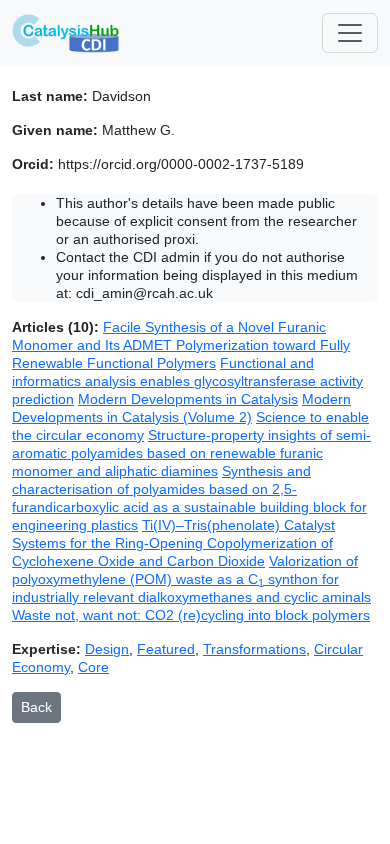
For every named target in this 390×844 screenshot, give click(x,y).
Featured (166, 649)
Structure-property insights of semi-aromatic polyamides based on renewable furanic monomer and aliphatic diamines (191, 453)
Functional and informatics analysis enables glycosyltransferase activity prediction (187, 381)
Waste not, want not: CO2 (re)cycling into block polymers (191, 615)
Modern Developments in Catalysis (188, 399)
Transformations (254, 649)
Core (93, 667)
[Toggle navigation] (350, 33)
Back (36, 707)
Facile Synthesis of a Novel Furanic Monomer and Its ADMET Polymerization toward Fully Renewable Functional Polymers (181, 345)
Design (107, 649)
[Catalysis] (66, 33)
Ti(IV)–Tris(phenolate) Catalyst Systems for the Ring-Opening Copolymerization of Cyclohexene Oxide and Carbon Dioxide (173, 543)
